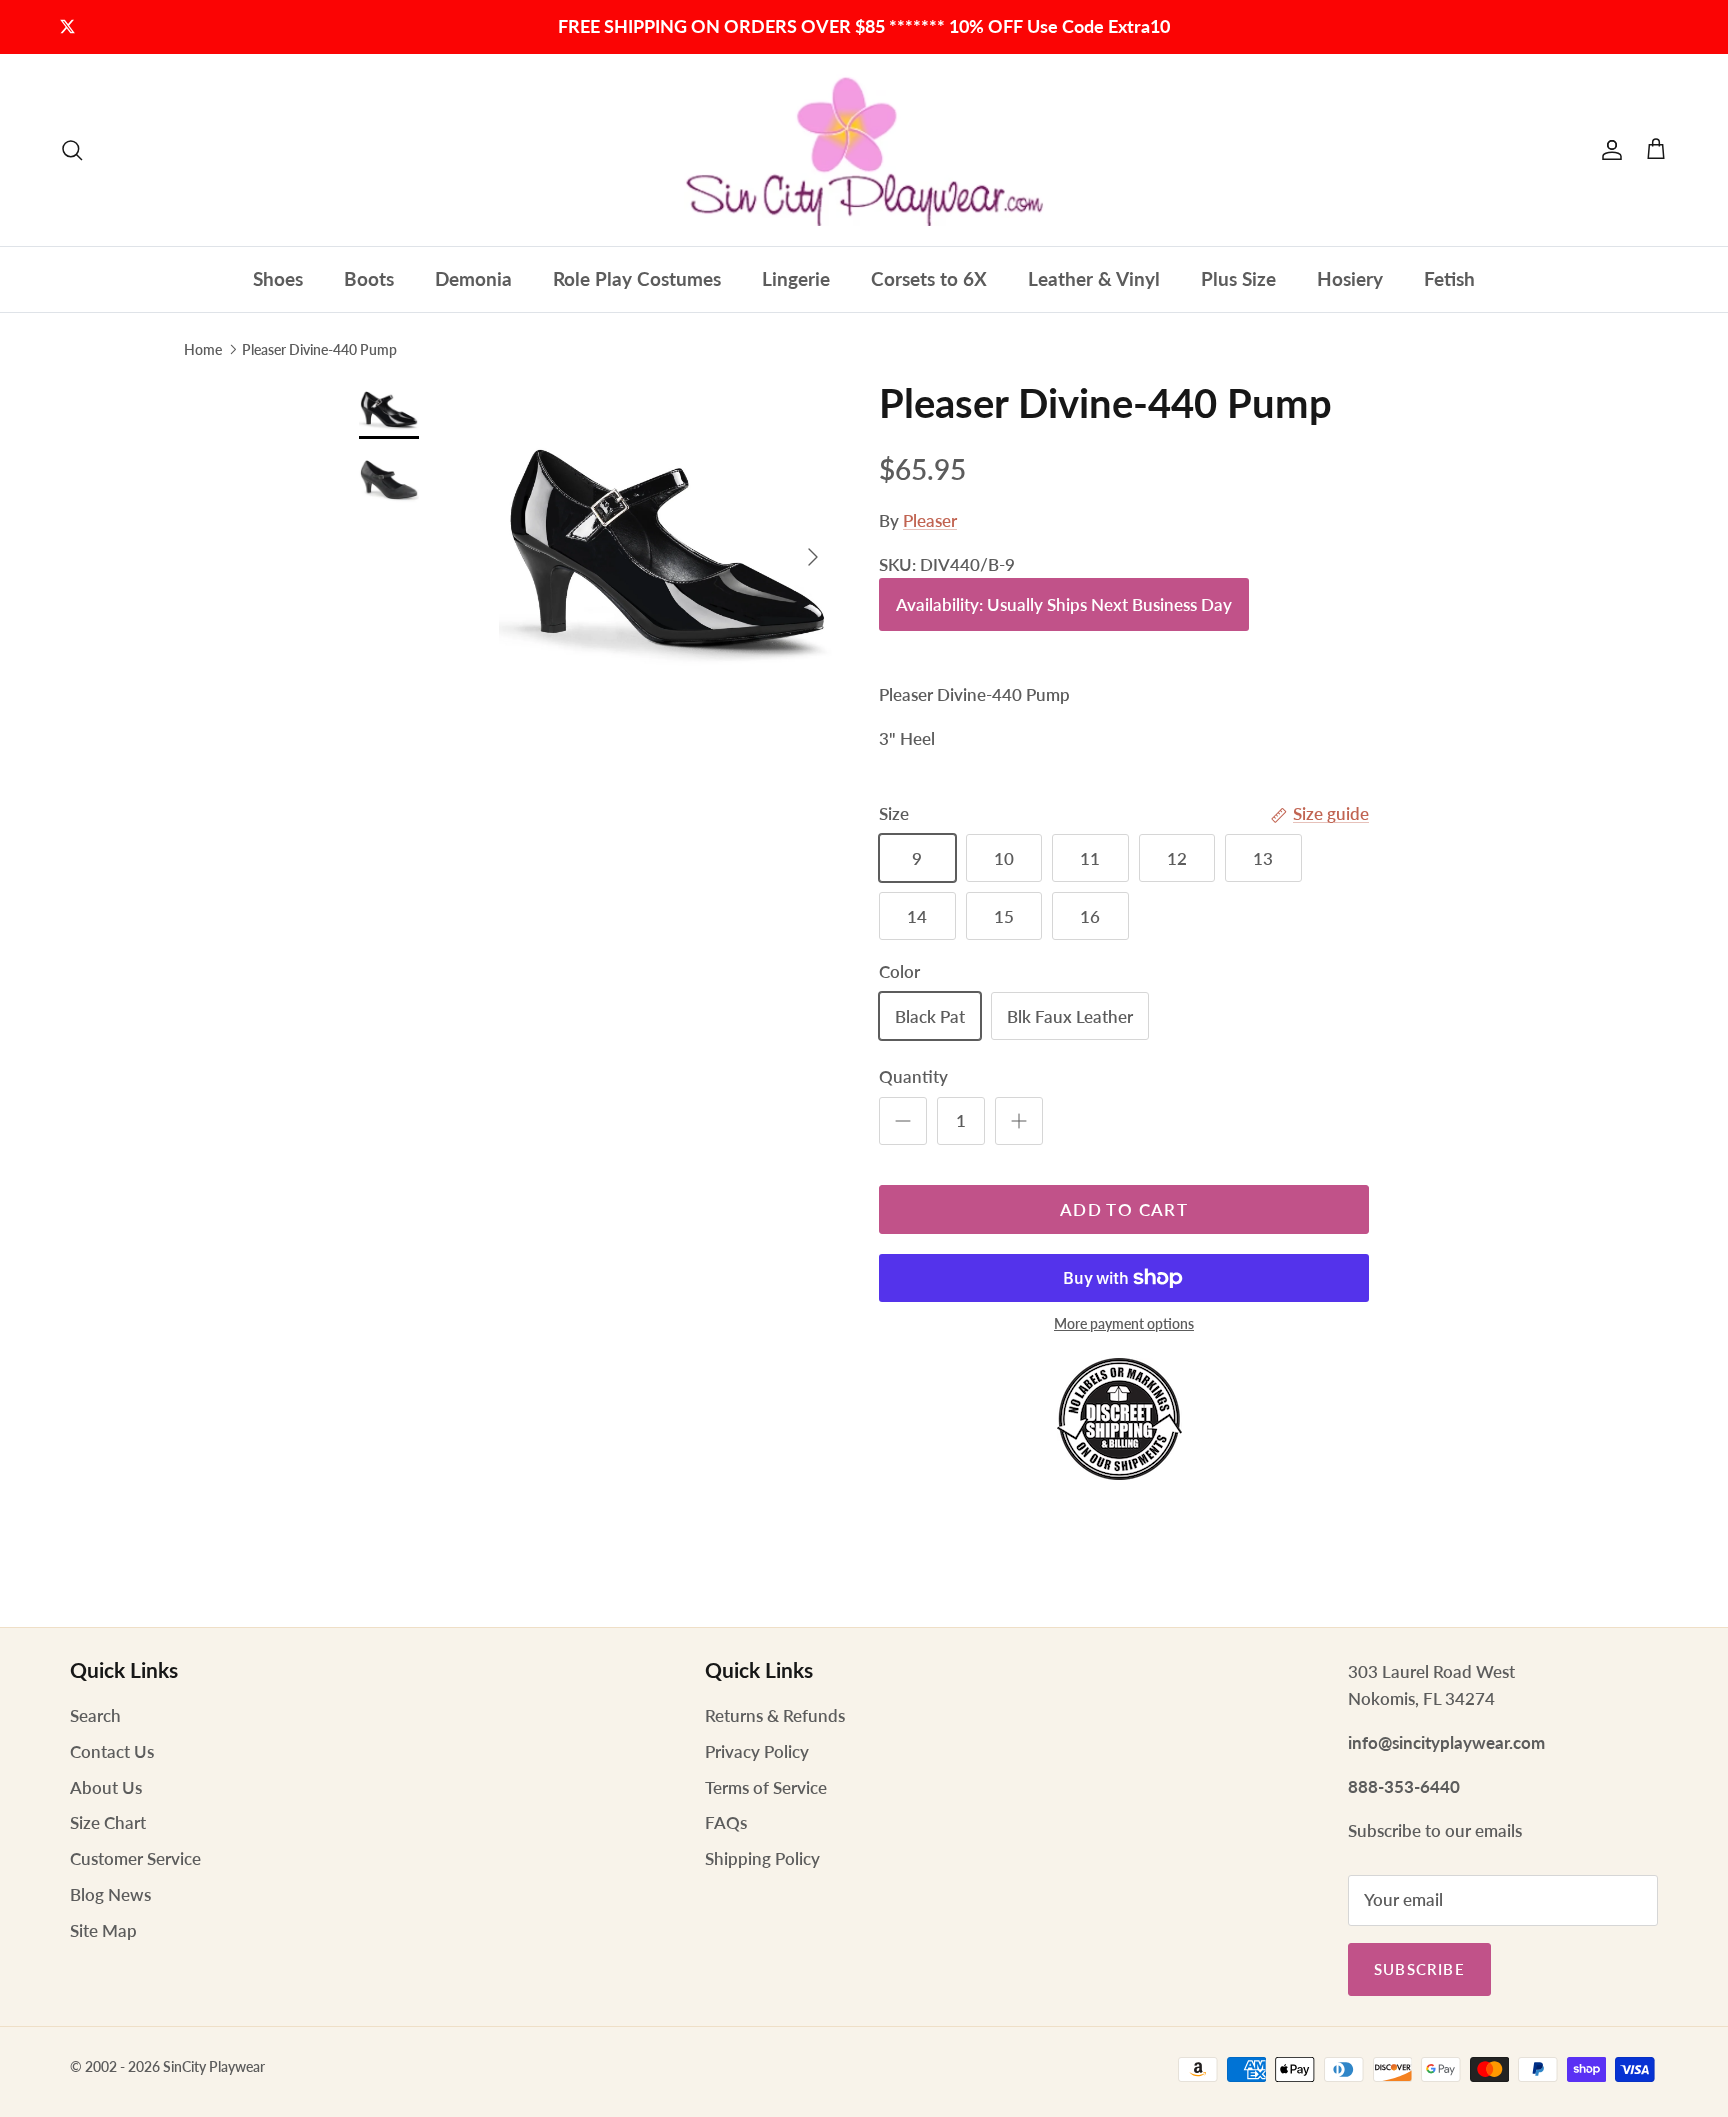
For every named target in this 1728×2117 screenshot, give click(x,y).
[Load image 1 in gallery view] (667, 547)
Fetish (1449, 278)
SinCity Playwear (214, 2066)
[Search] (72, 150)
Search (95, 1715)
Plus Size (1238, 278)
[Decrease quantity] (903, 1121)
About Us (106, 1787)
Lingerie (796, 278)
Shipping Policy (762, 1858)
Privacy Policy (757, 1751)
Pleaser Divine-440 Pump (319, 348)
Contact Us (112, 1751)
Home (203, 348)
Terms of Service (766, 1787)
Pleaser (930, 520)
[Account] (1608, 150)
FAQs (726, 1822)
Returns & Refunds (775, 1715)
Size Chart (108, 1822)
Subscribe (1419, 1969)
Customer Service (135, 1858)
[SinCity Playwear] (864, 150)
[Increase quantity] (1019, 1121)
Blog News (110, 1894)
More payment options (1124, 1324)
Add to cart (1124, 1209)
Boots (369, 278)
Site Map (103, 1930)
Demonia (473, 278)
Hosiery (1350, 278)
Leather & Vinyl (1094, 278)
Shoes (278, 278)
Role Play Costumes (637, 278)
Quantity (913, 1076)
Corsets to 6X (929, 278)
